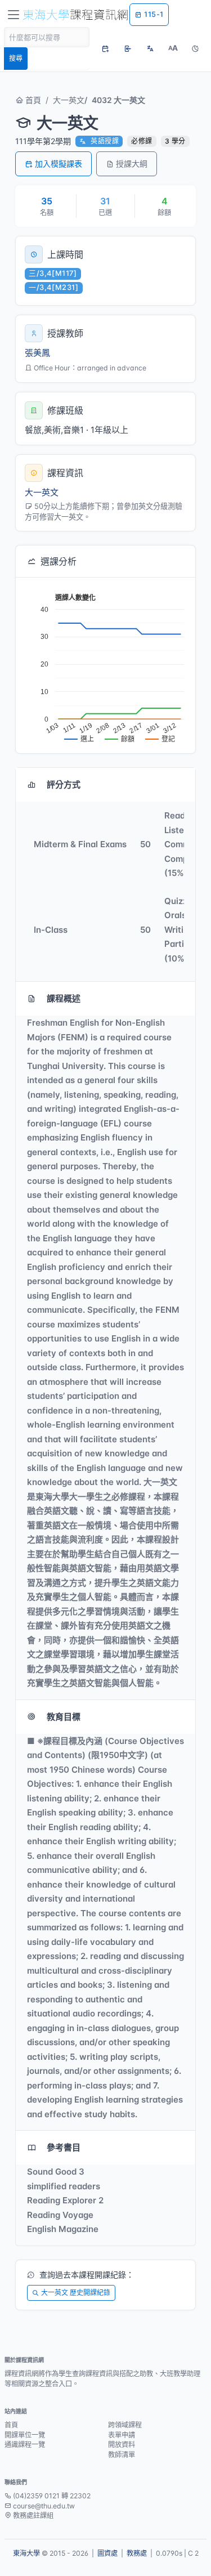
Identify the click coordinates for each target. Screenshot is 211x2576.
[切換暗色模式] (195, 48)
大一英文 (69, 100)
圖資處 (107, 2553)
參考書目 (64, 2147)
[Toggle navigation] (14, 15)
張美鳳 (37, 353)
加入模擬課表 (59, 164)
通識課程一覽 (25, 2445)
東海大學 (26, 2553)
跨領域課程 (125, 2425)
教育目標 (64, 1717)
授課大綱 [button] (132, 164)
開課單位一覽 (25, 2435)
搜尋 (16, 58)
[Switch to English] (150, 48)
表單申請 (122, 2435)
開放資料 (122, 2445)
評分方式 (64, 784)
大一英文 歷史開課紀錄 (76, 2293)
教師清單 (122, 2455)
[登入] (128, 48)
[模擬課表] (105, 48)
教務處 (137, 2553)
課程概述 (64, 998)
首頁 (32, 100)
